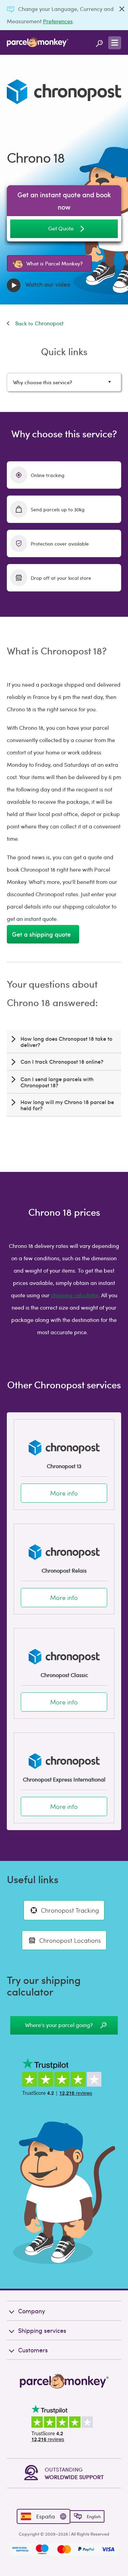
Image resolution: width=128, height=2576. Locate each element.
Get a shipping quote (43, 934)
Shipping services (42, 2330)
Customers (33, 2350)
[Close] (122, 9)
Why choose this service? (42, 382)
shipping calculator (75, 1295)
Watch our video (47, 284)
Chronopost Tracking (70, 1910)
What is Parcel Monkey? (54, 263)
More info (64, 1493)
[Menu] (115, 43)
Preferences (58, 21)
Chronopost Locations (70, 1940)
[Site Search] (99, 42)
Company (32, 2311)
